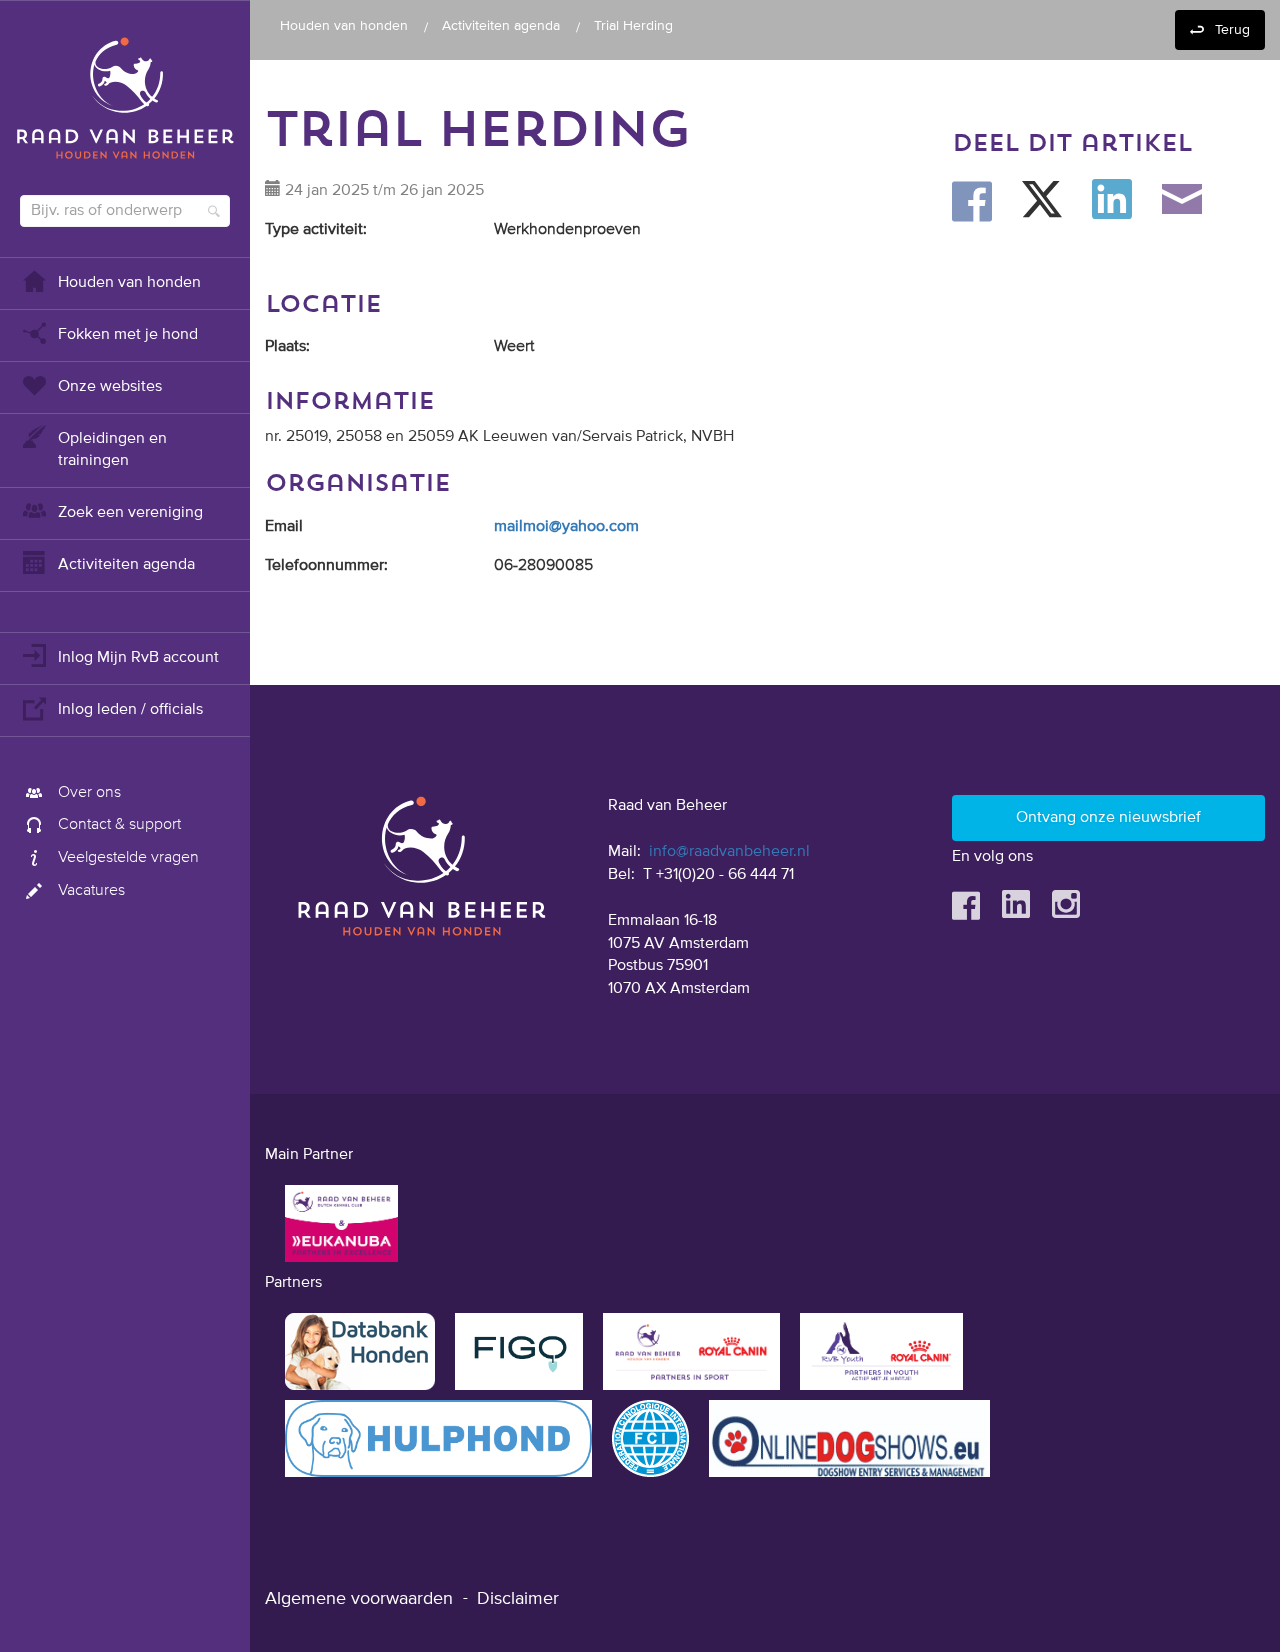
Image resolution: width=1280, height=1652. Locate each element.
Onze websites (110, 387)
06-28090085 (543, 566)
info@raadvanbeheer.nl (729, 852)
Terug (1232, 30)
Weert (514, 347)
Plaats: (287, 347)
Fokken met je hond (128, 335)
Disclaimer (518, 1599)
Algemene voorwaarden (359, 1599)
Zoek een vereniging (130, 513)
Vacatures (91, 891)
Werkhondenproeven (567, 230)
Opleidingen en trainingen (112, 450)
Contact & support (119, 825)
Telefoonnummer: (326, 566)
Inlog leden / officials (130, 710)
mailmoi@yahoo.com (566, 527)
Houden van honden (129, 283)
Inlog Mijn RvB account (138, 658)
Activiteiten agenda (126, 565)
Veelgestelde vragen (128, 858)
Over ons (89, 793)
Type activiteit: (316, 230)
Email (284, 527)
